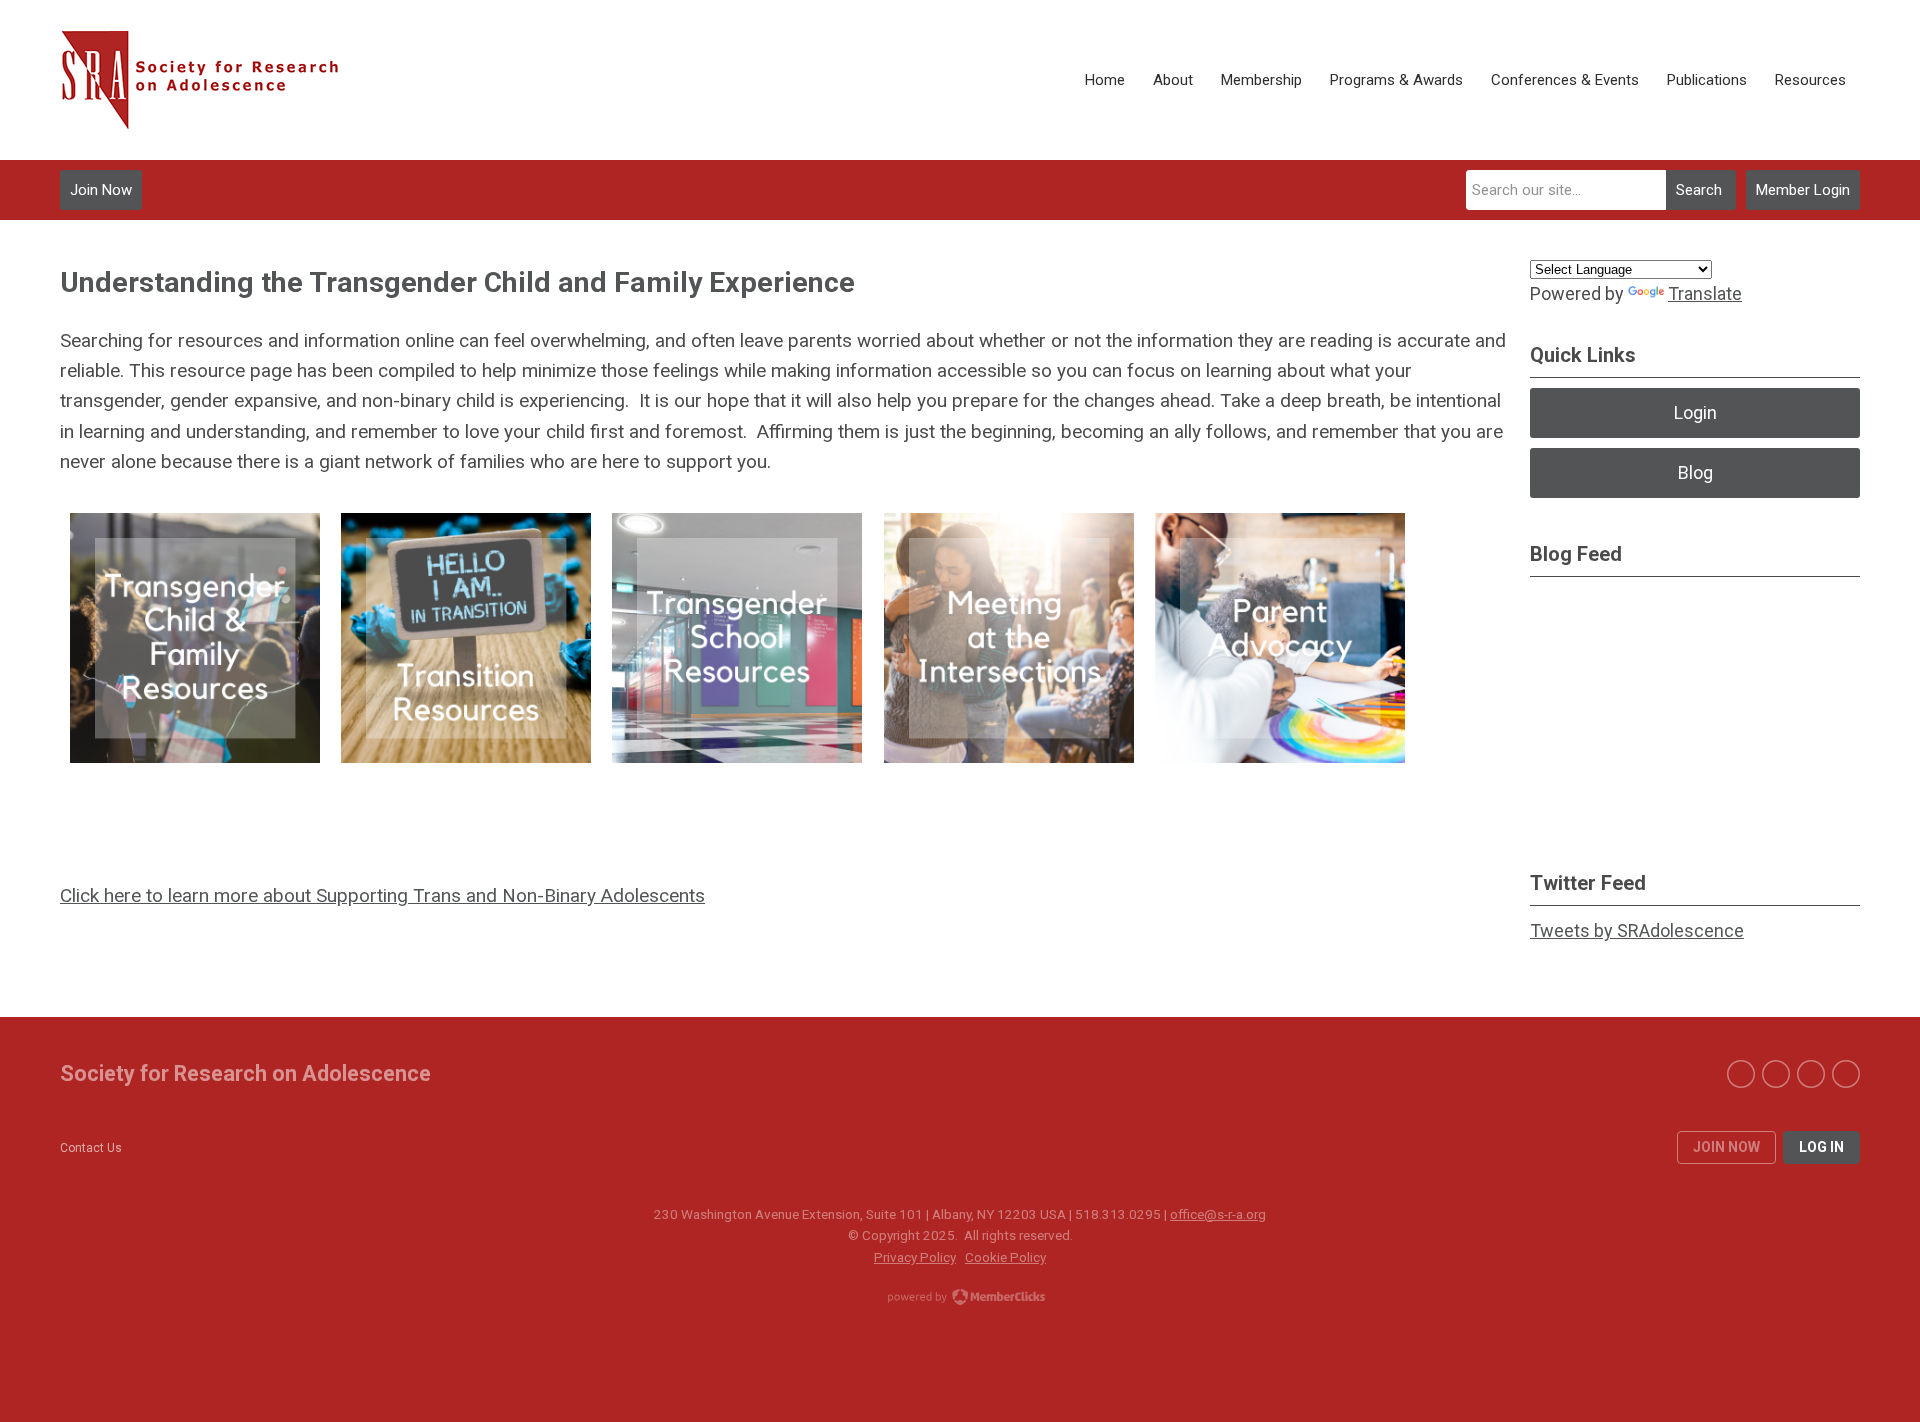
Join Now (101, 190)
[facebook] (1741, 1074)
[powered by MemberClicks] (960, 1299)
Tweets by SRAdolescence (1637, 930)
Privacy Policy (915, 1257)
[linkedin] (1811, 1074)
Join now (1726, 1147)
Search (1699, 190)
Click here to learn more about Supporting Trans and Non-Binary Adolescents (382, 895)
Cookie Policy (1005, 1257)
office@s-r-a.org (1218, 1214)
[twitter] (1776, 1074)
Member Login (1803, 190)
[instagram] (1846, 1074)
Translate (1705, 293)
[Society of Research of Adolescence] (210, 80)
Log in (1821, 1147)
